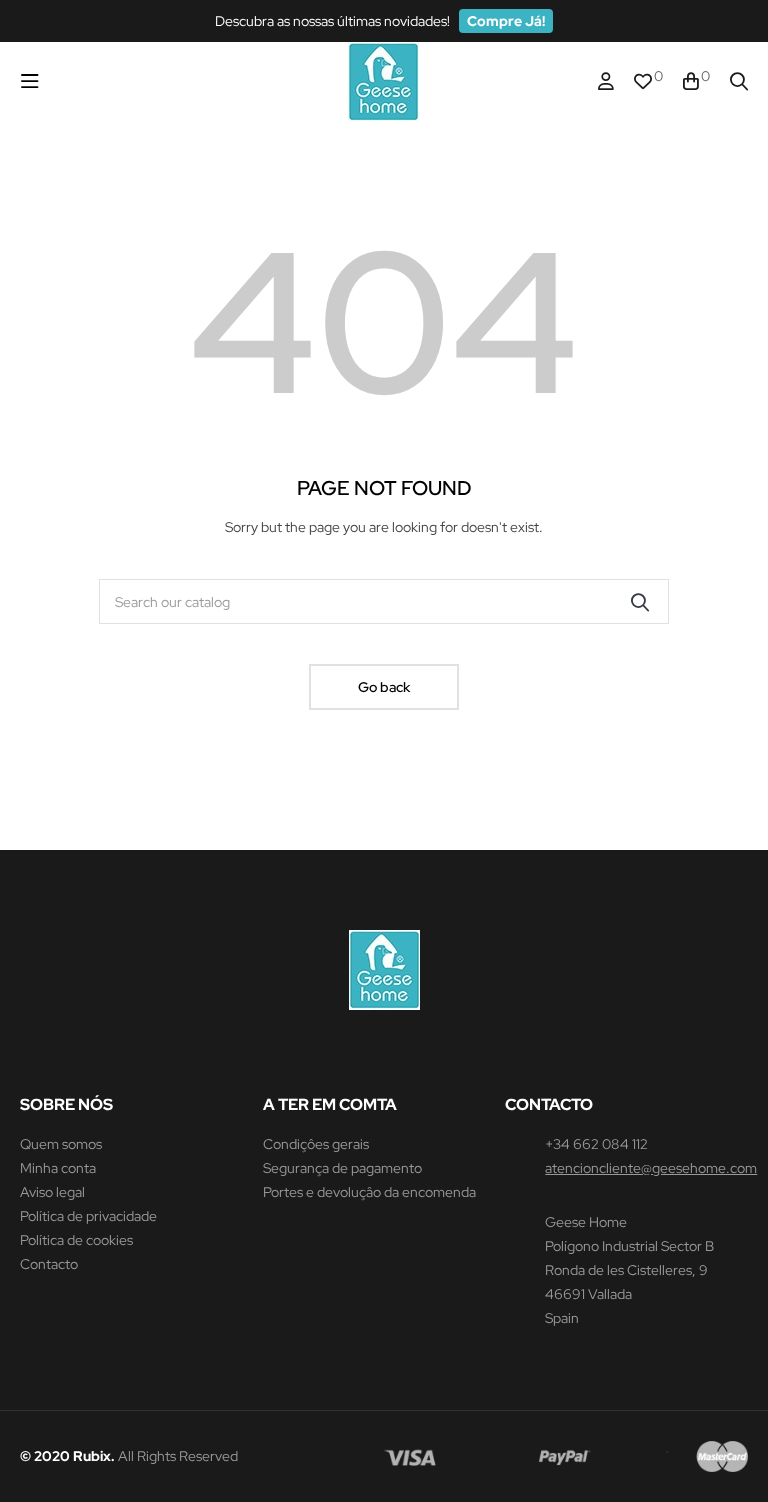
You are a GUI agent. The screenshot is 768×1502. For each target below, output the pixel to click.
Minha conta (58, 1168)
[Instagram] (384, 1054)
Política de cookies (76, 1240)
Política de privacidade (88, 1216)
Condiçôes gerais (316, 1144)
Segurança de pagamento (342, 1168)
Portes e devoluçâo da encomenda (369, 1192)
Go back (384, 687)
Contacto (49, 1264)
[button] (506, 21)
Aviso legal (52, 1192)
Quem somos (61, 1144)
